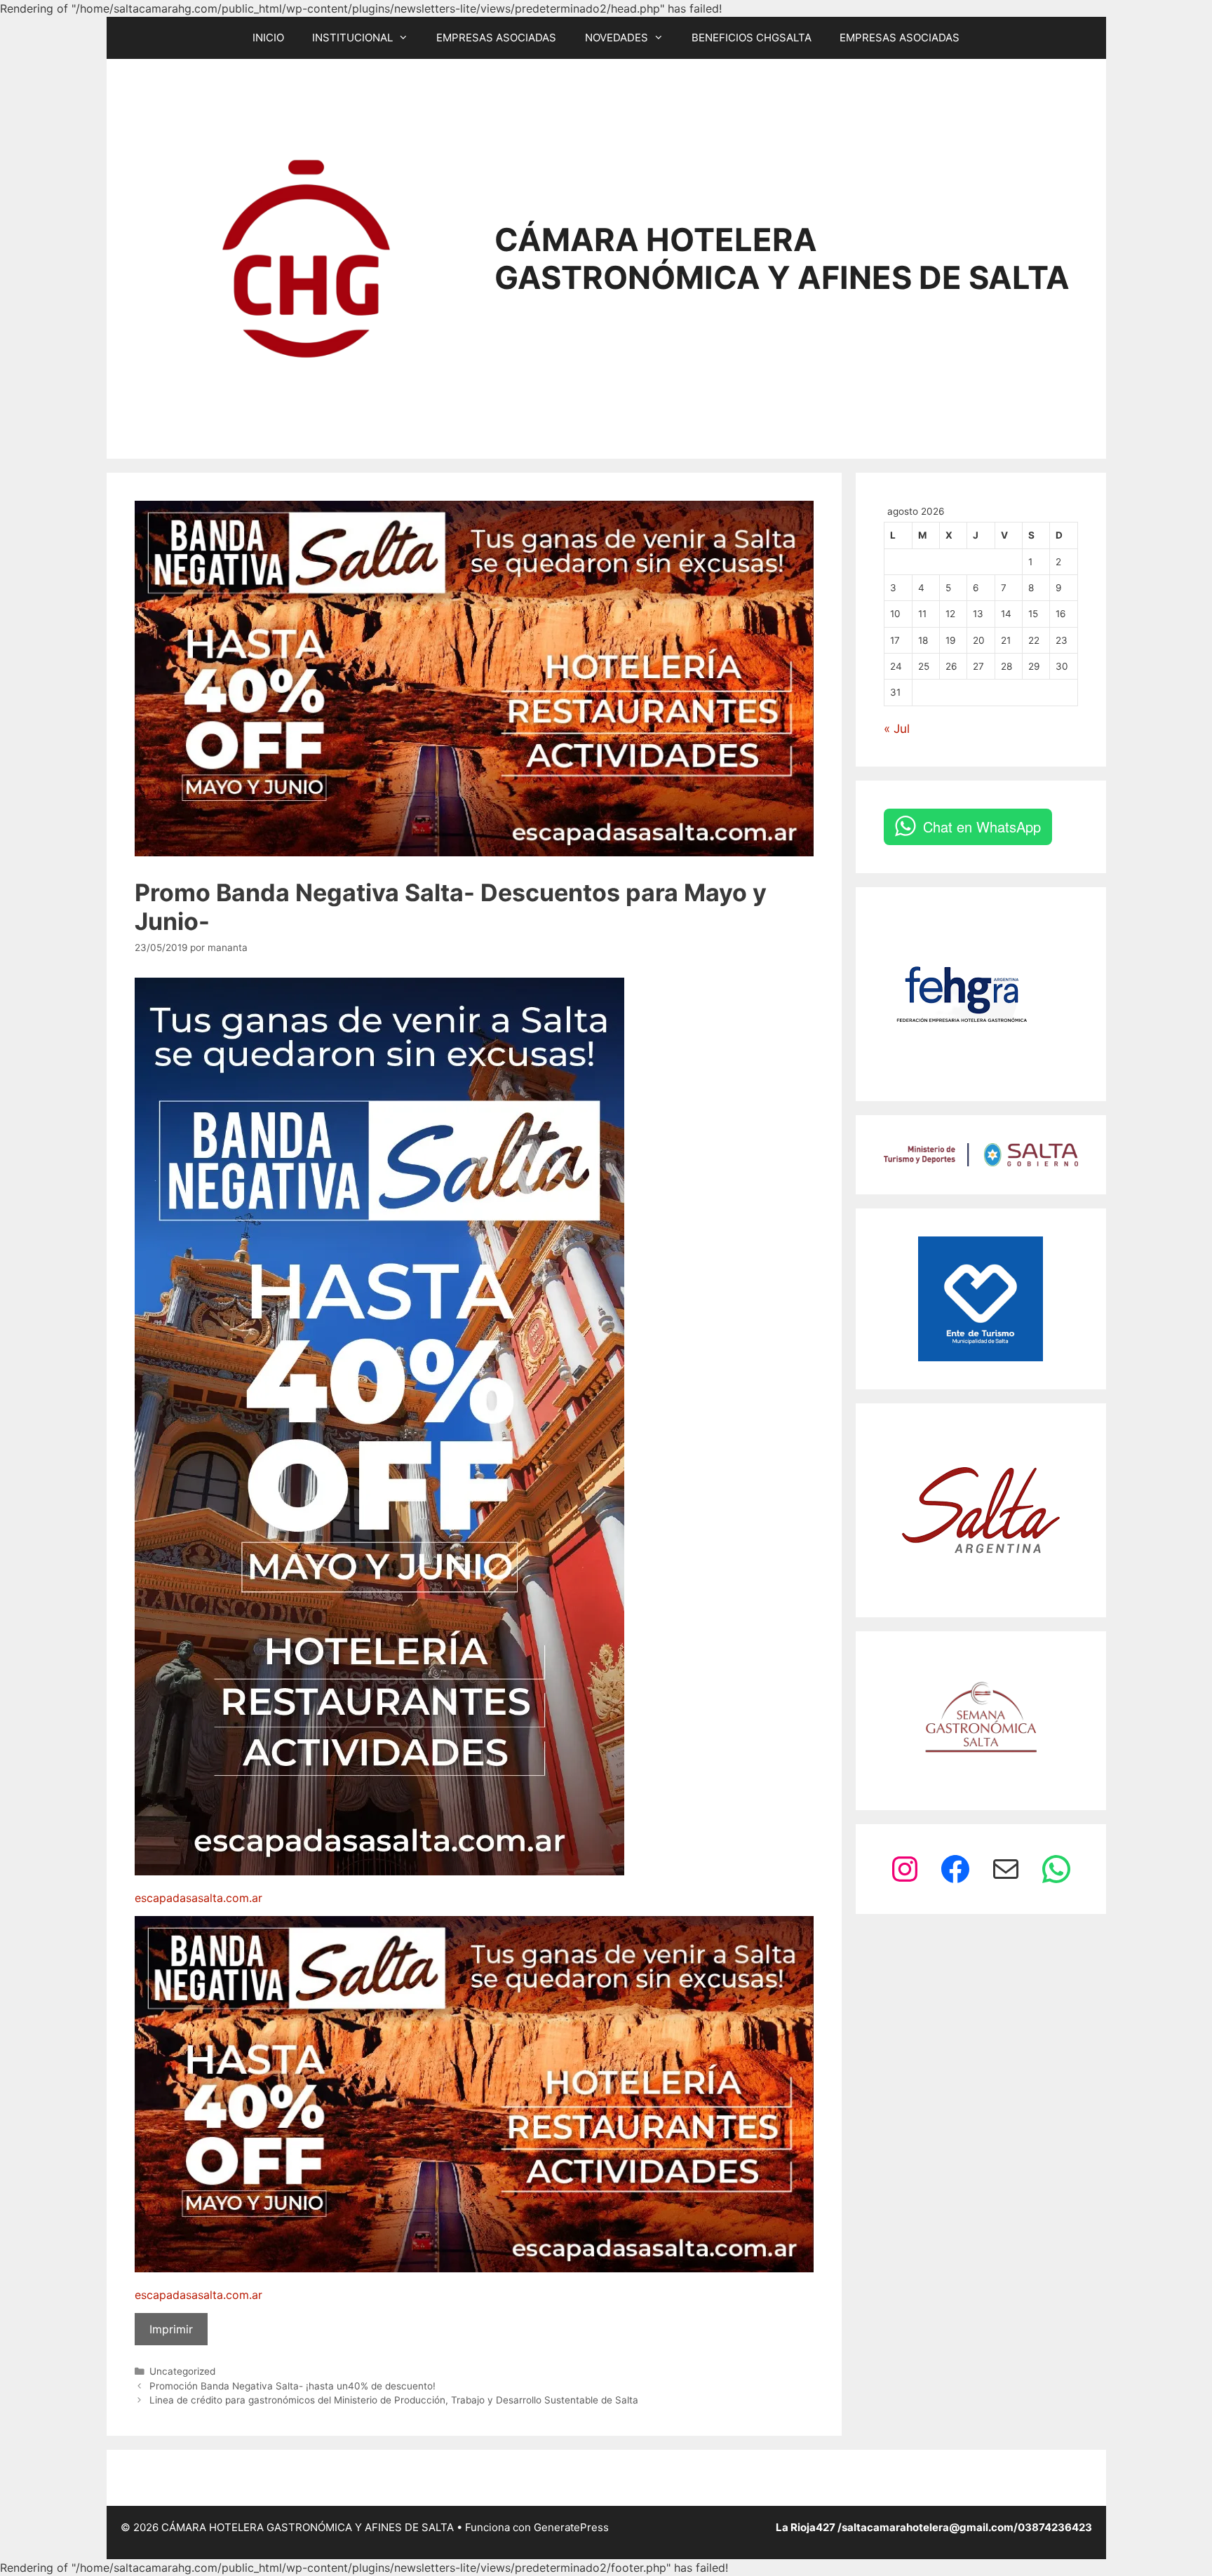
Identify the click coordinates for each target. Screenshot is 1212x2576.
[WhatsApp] (1056, 1869)
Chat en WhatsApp (982, 827)
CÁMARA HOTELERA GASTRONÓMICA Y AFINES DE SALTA (782, 258)
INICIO (268, 38)
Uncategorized (182, 2371)
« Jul (897, 729)
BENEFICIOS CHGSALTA (752, 38)
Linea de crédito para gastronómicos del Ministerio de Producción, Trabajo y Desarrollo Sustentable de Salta (394, 2400)
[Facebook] (955, 1869)
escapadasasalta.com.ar (198, 1898)
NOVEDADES (617, 38)
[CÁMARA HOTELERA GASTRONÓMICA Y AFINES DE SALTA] (307, 257)
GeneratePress (571, 2527)
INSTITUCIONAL (352, 38)
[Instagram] (905, 1869)
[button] (408, 38)
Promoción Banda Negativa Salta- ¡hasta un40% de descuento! (292, 2386)
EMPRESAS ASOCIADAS (496, 38)
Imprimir (171, 2329)
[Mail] (1006, 1869)
